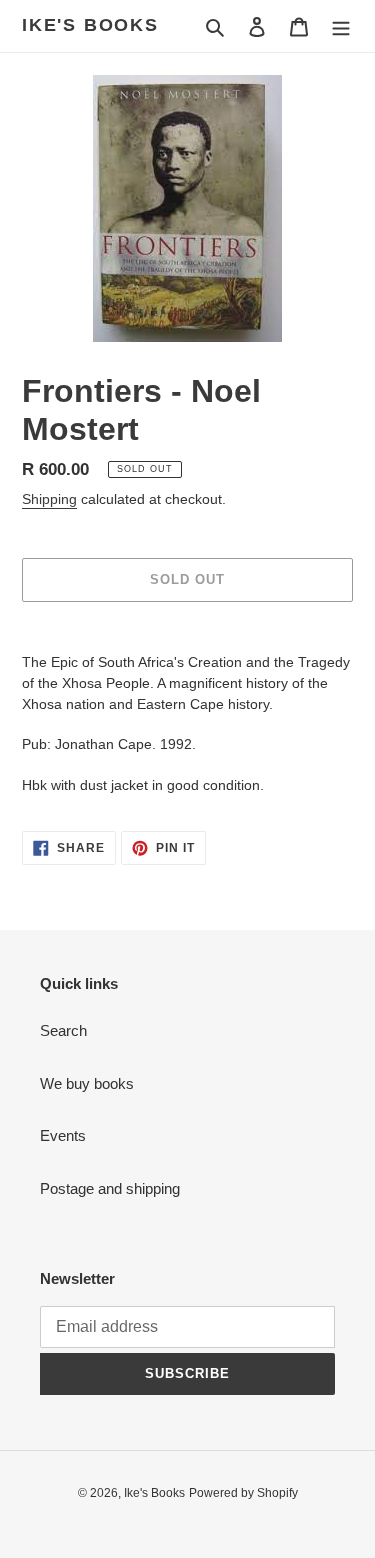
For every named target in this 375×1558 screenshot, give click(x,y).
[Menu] (341, 26)
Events (63, 1135)
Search (63, 1030)
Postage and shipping (110, 1188)
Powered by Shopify (243, 1493)
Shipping (49, 499)
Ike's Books (90, 25)
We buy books (87, 1083)
